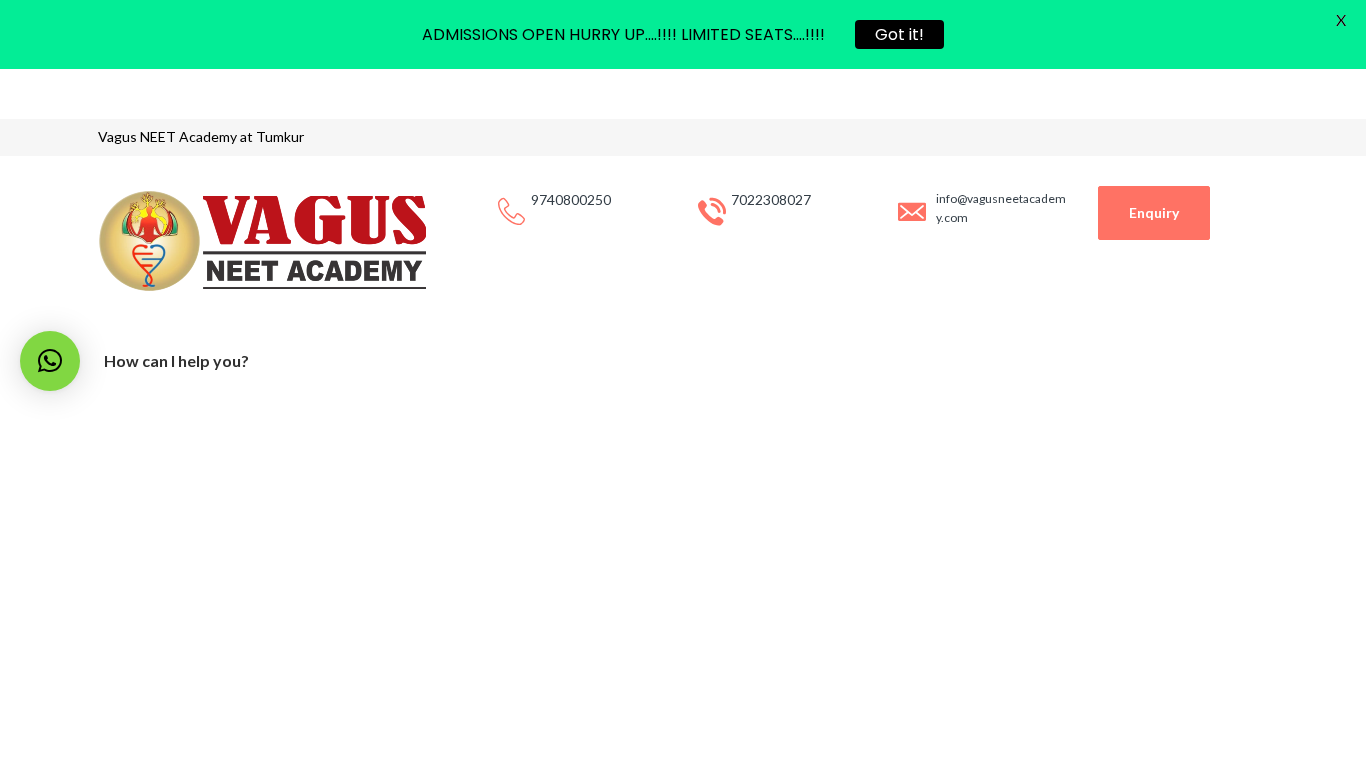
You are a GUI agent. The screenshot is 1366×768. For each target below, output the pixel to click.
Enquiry (1154, 212)
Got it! (899, 34)
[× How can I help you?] (50, 361)
